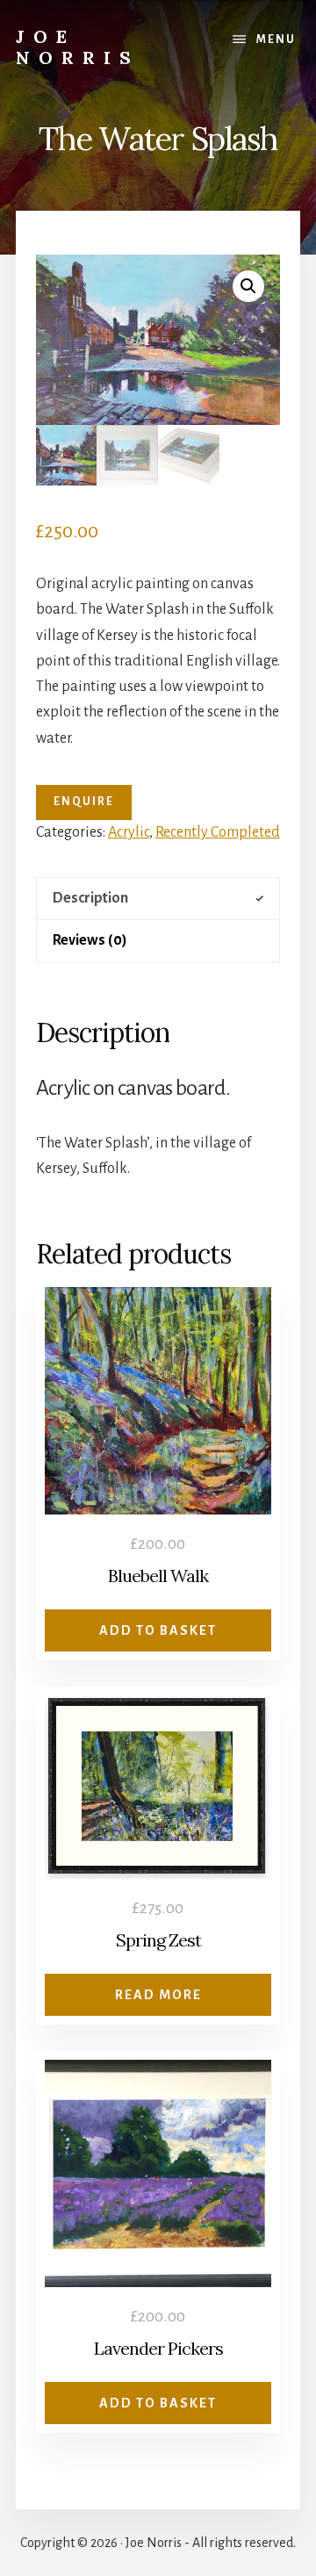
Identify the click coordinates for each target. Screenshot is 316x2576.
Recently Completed (218, 832)
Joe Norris (78, 47)
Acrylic (129, 832)
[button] (248, 286)
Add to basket (158, 1630)
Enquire (84, 802)
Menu (276, 40)
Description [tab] (90, 898)
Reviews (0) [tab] (90, 940)
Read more (158, 1995)
